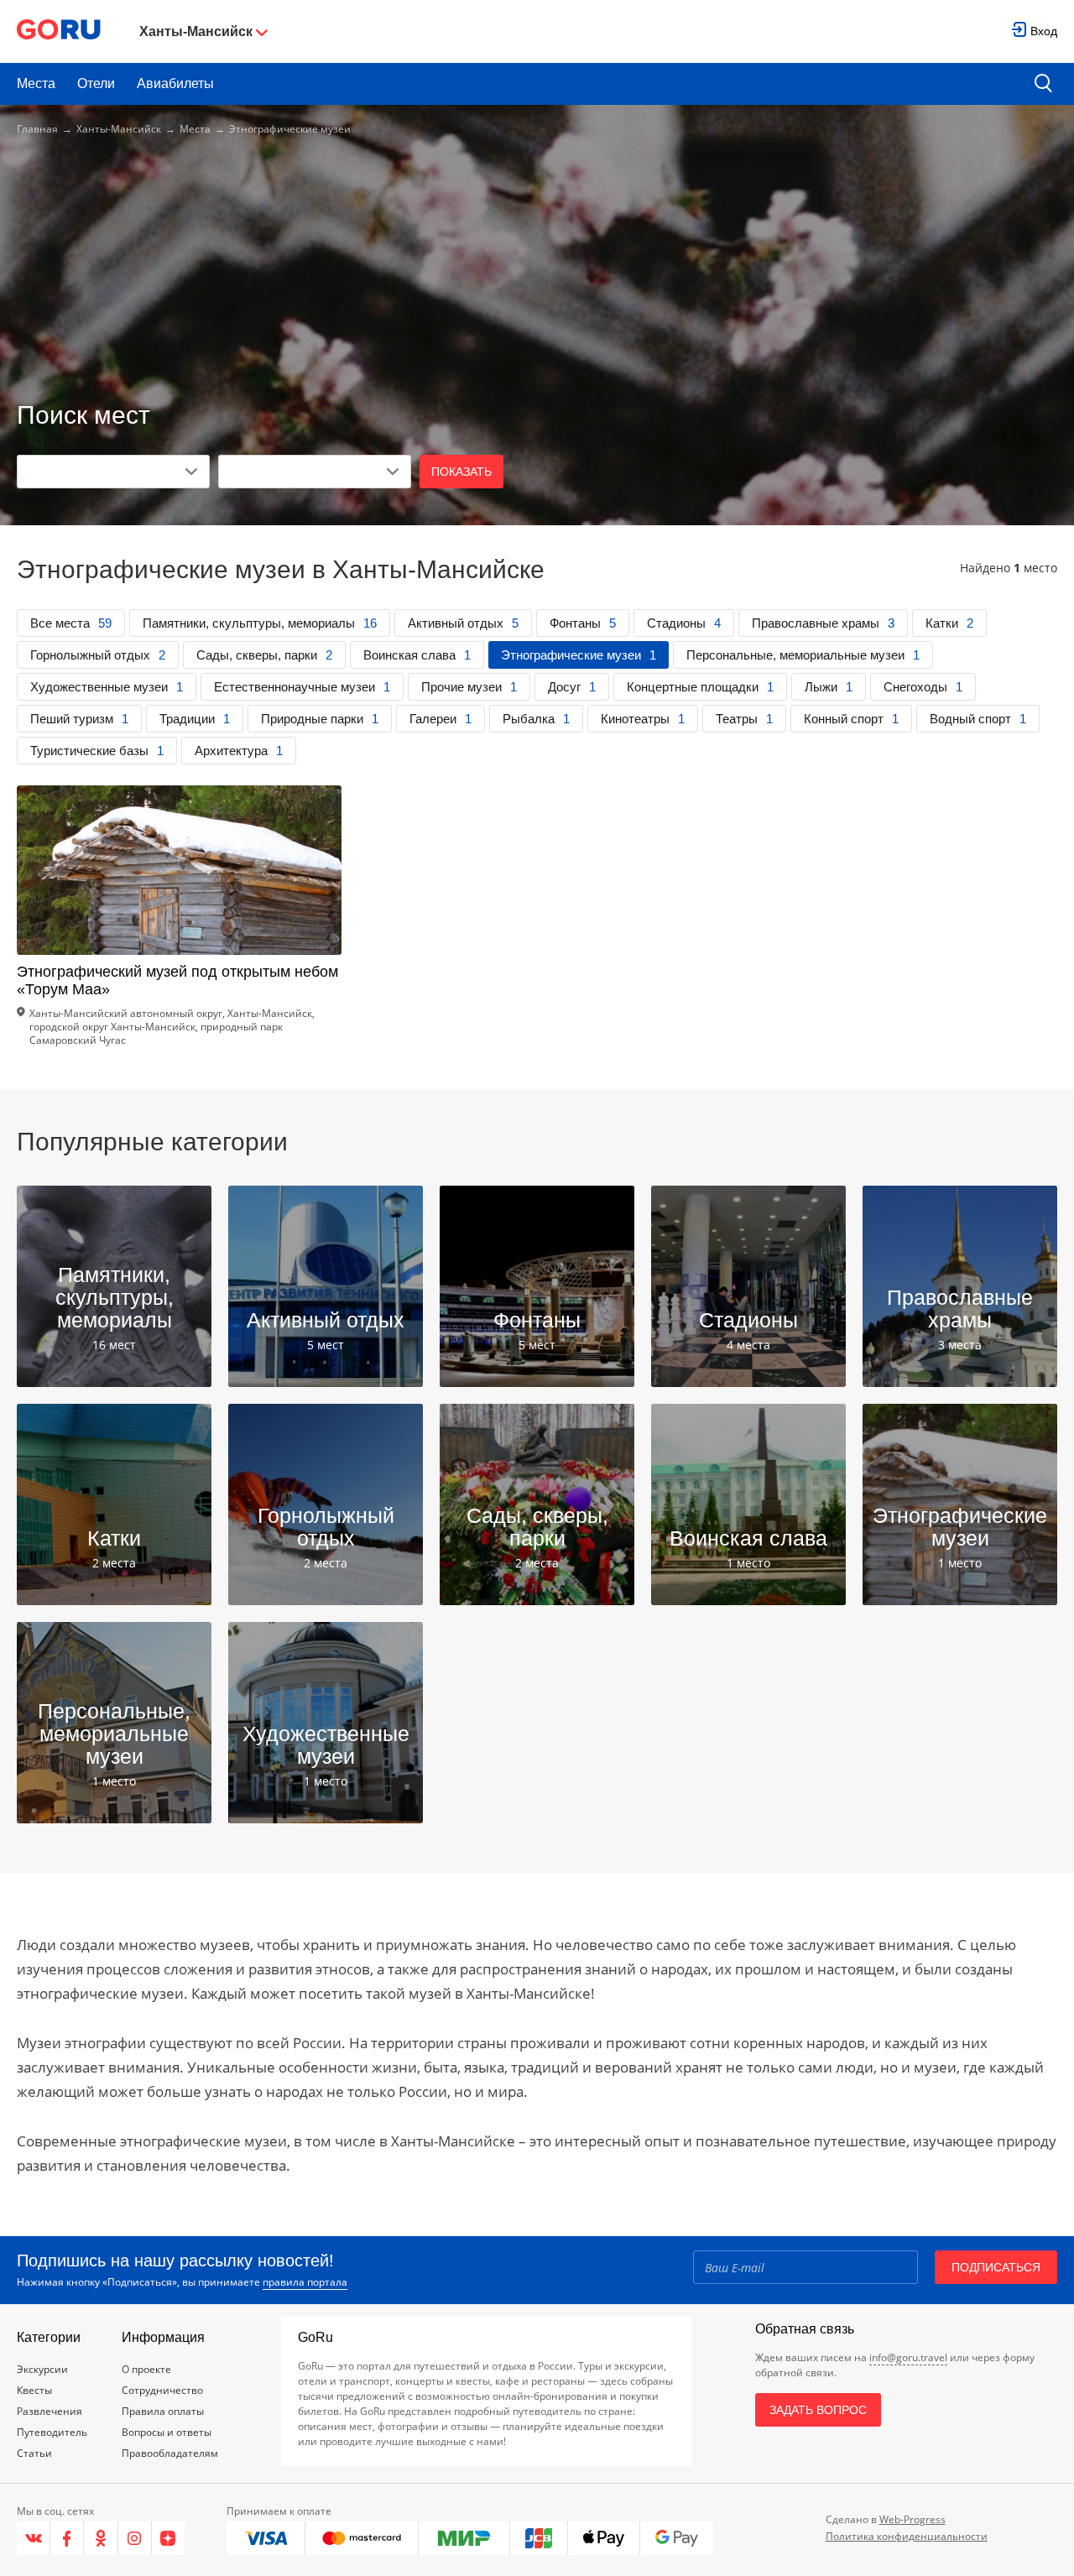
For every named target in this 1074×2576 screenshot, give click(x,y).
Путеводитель (52, 2432)
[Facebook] (67, 2538)
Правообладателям (170, 2453)
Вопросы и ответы (167, 2432)
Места (36, 83)
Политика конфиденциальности (907, 2536)
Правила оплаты (163, 2411)
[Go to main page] (59, 31)
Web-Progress (912, 2519)
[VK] (34, 2538)
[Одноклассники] (101, 2538)
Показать (461, 472)
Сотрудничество (162, 2390)
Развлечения (50, 2411)
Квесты (34, 2390)
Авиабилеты (175, 83)
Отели (96, 83)
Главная (37, 129)
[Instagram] (135, 2538)
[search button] (1043, 84)
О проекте (146, 2369)
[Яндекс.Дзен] (168, 2538)
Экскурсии (42, 2369)
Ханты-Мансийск (119, 129)
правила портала (305, 2282)
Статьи (34, 2453)
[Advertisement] (537, 270)
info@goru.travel (908, 2357)
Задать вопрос (818, 2410)
